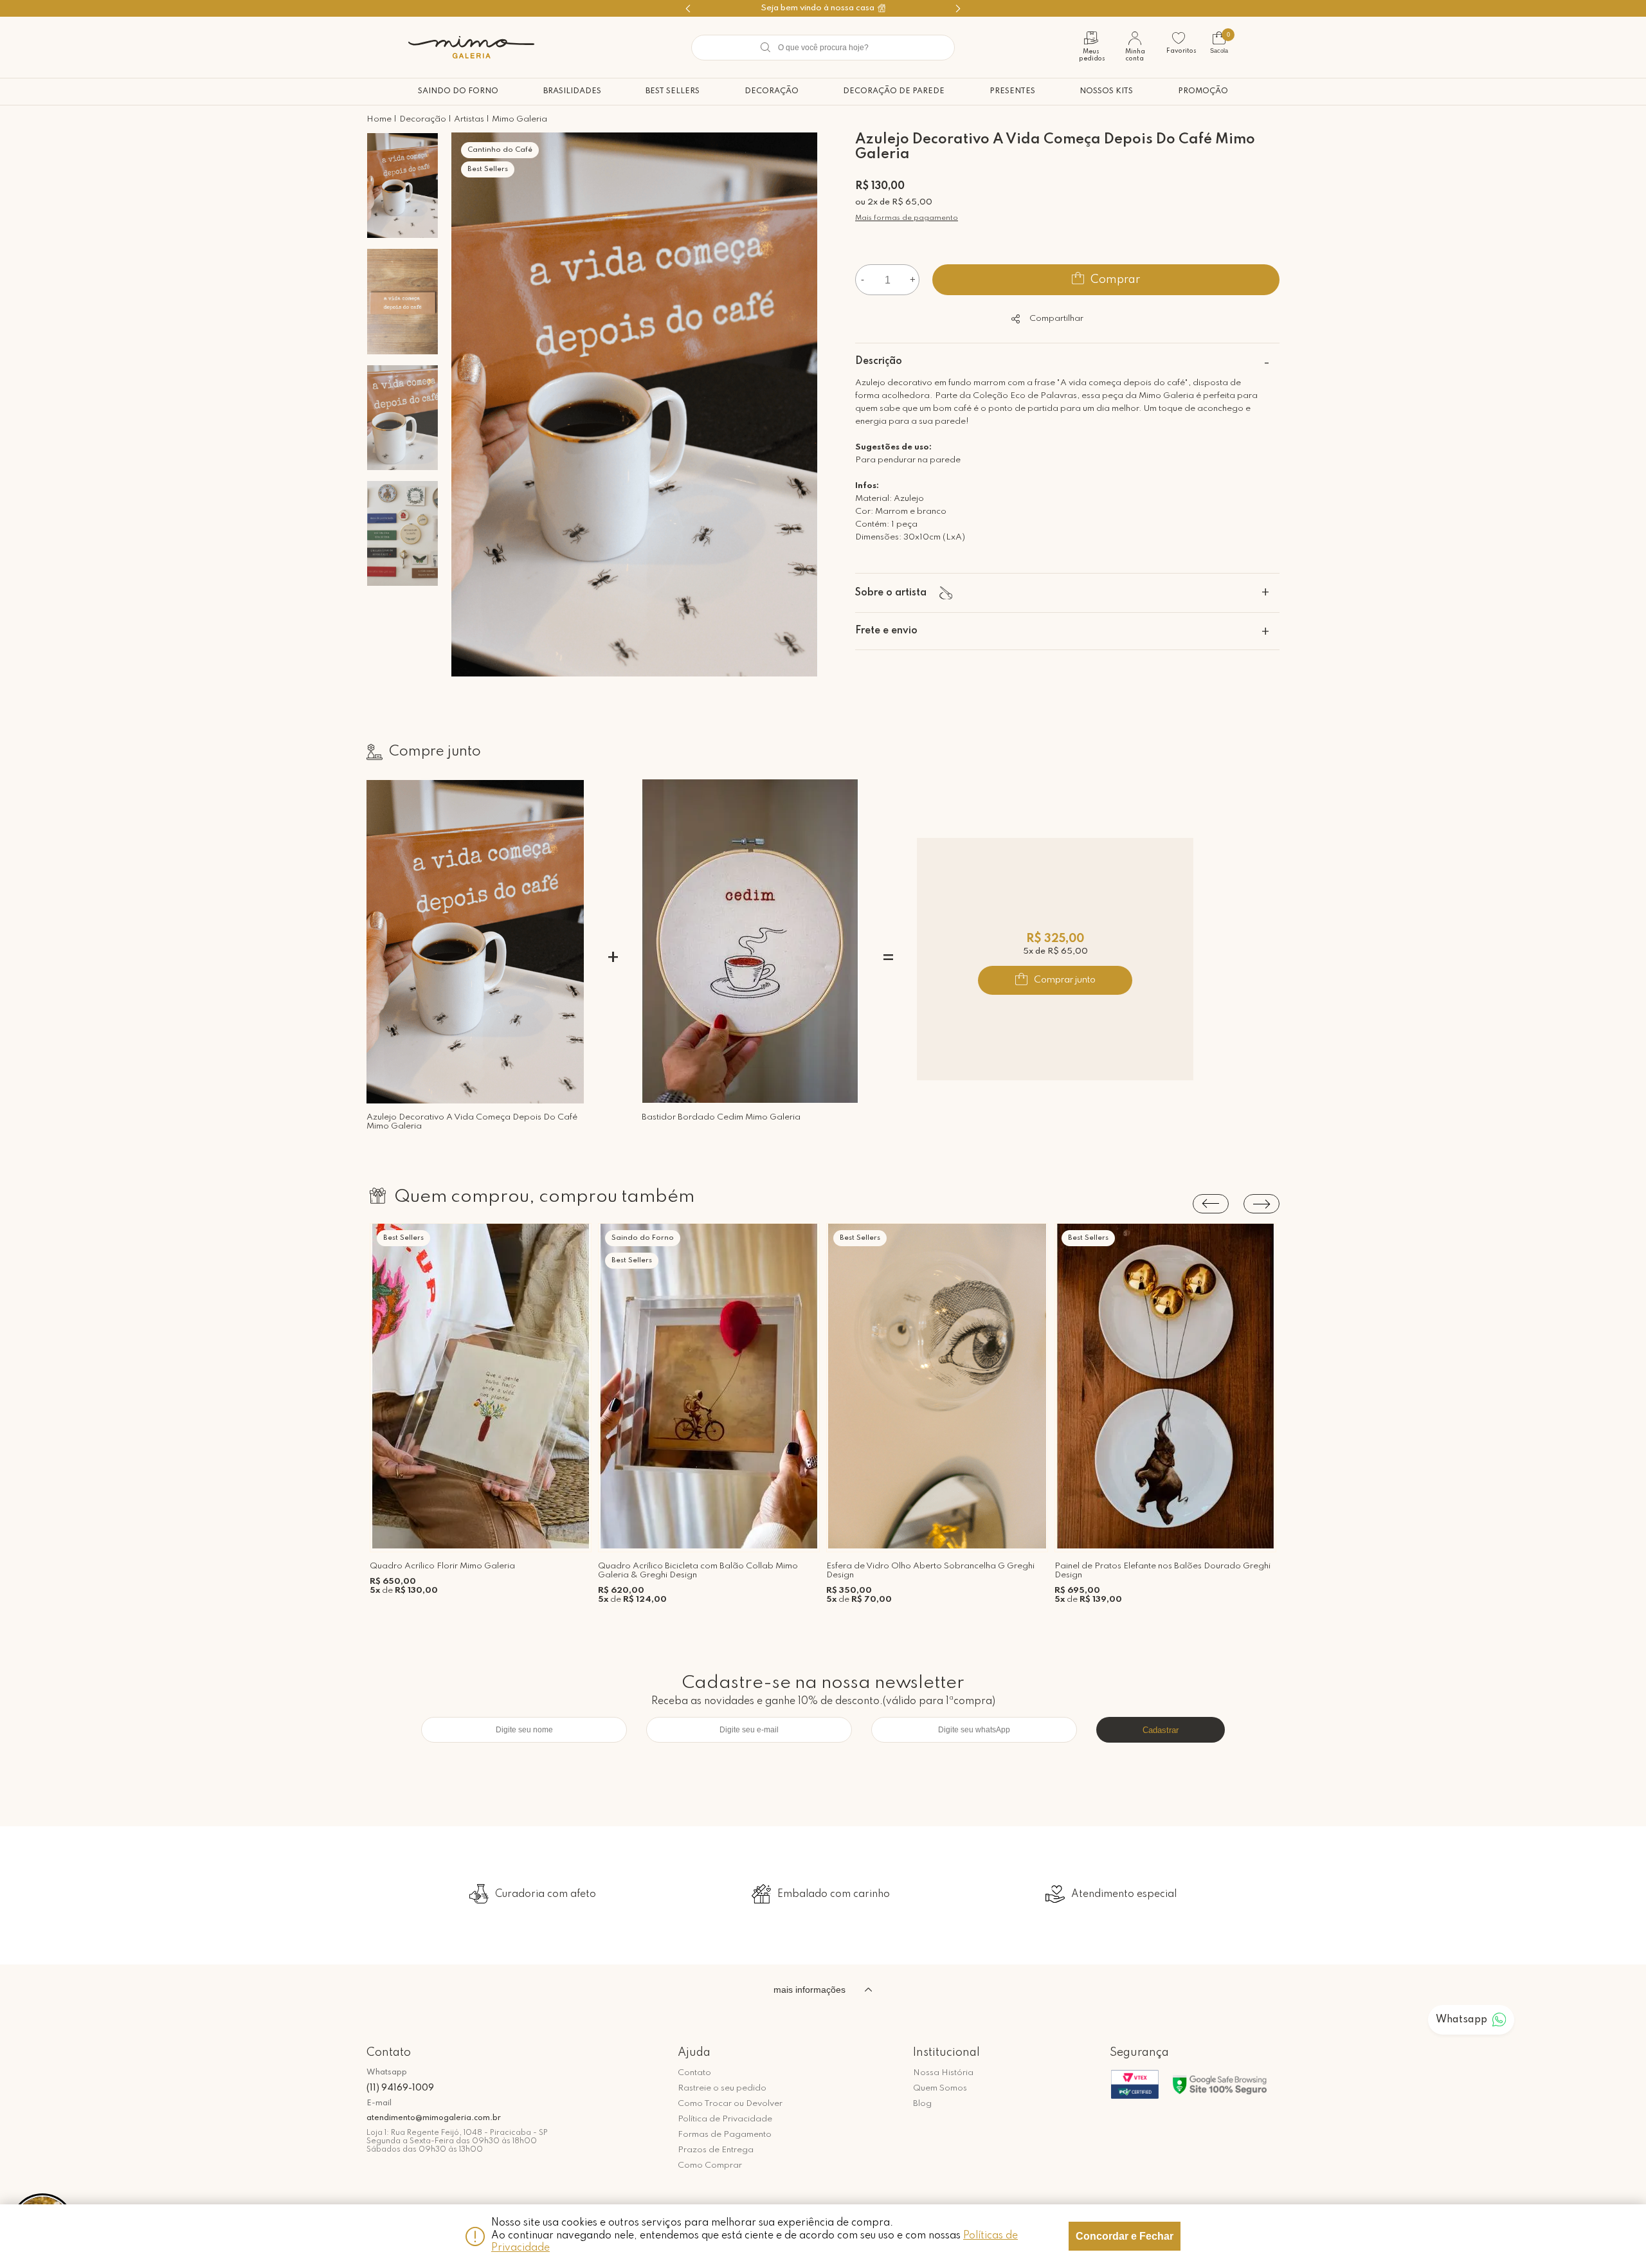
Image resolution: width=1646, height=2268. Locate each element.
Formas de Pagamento (725, 2135)
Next (1262, 1204)
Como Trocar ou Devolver (730, 2104)
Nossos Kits (1106, 91)
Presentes (1012, 91)
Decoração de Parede (894, 91)
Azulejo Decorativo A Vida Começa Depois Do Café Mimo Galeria (472, 1122)
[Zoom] (402, 186)
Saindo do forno (458, 91)
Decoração (772, 91)
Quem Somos (940, 2088)
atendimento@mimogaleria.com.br (434, 2118)
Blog (922, 2104)
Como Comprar (710, 2165)
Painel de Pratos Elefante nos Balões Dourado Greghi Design (1162, 1571)
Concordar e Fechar (1125, 2236)
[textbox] (823, 48)
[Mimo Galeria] (471, 47)
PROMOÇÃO (1203, 91)
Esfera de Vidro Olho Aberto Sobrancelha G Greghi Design (930, 1571)
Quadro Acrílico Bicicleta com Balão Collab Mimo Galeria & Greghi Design (698, 1571)
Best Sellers (673, 91)
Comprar (1115, 280)
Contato (694, 2073)
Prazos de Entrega (716, 2150)
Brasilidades (572, 91)
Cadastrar (1161, 1730)
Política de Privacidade (725, 2119)
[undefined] (635, 406)
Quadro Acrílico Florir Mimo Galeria (442, 1566)
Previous (1211, 1204)
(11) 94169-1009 (400, 2088)
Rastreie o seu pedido (722, 2088)
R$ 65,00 (912, 202)
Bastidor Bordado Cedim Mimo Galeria (721, 1117)
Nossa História (943, 2073)
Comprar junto (1065, 980)
